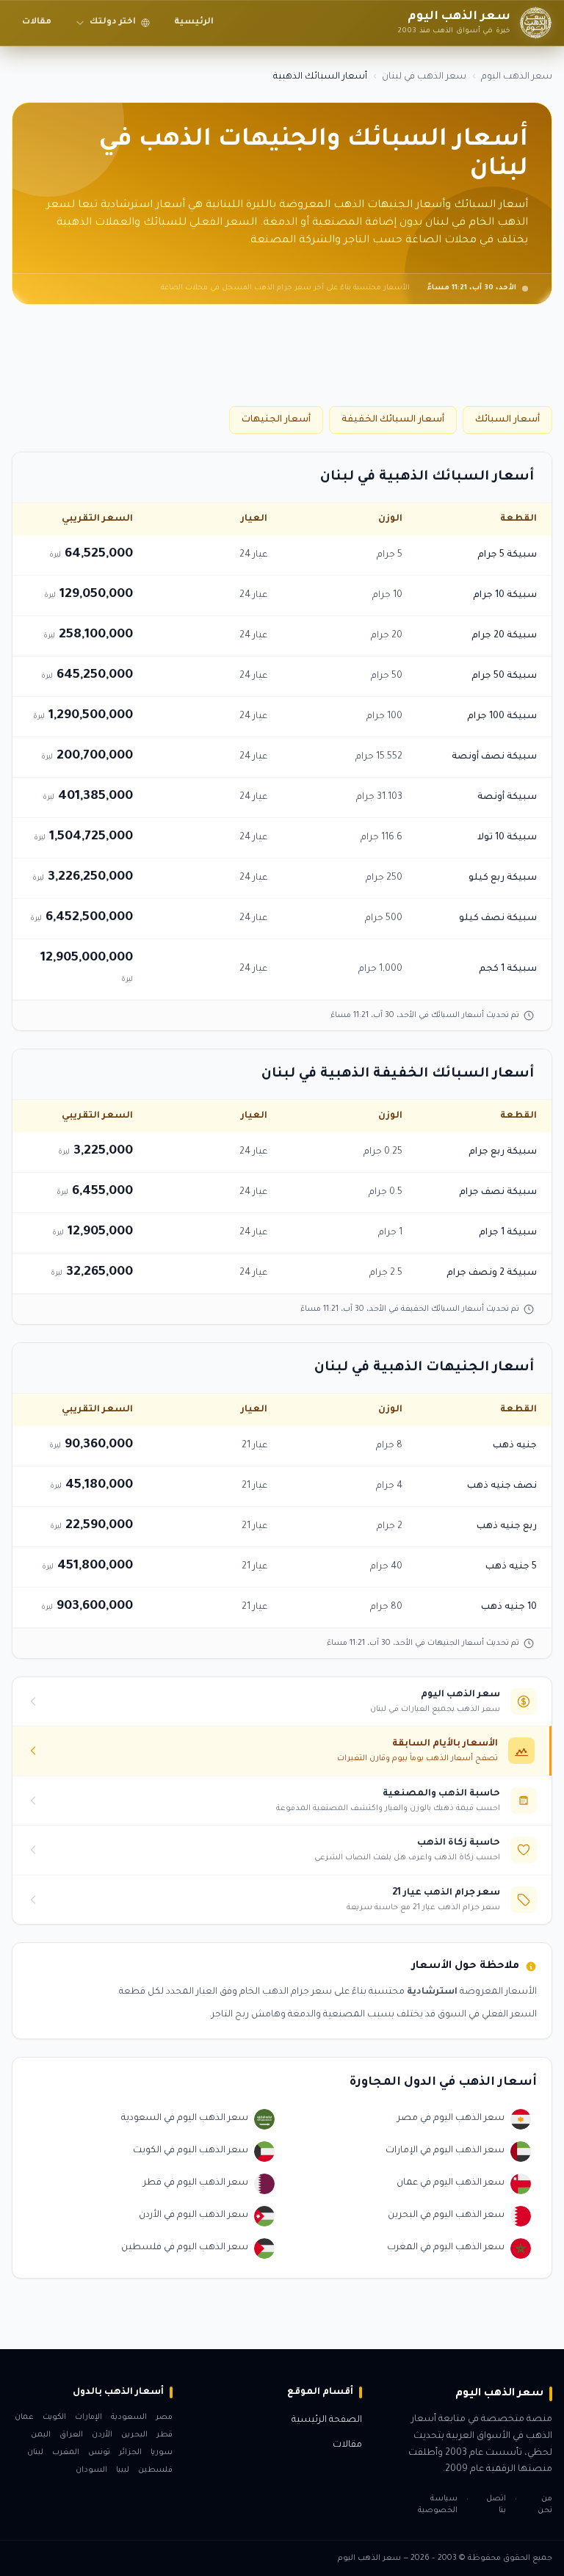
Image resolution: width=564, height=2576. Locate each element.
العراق (71, 2435)
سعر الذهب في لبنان (424, 77)
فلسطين (155, 2470)
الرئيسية (194, 22)
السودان (91, 2470)
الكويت (54, 2417)
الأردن (102, 2435)
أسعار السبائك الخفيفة (393, 420)
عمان (24, 2417)
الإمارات (88, 2417)
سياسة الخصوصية (438, 2505)
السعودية (129, 2417)
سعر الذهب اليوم (517, 77)
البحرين (134, 2435)
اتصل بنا (496, 2505)
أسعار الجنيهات (276, 420)
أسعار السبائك (507, 420)
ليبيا (123, 2470)
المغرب (66, 2453)
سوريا (162, 2453)
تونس (99, 2453)
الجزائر (130, 2453)
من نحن (545, 2505)
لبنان (35, 2453)
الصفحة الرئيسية (327, 2420)
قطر (164, 2435)
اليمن (41, 2435)
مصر (164, 2417)
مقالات (37, 22)
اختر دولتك (113, 22)
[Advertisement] (282, 361)
